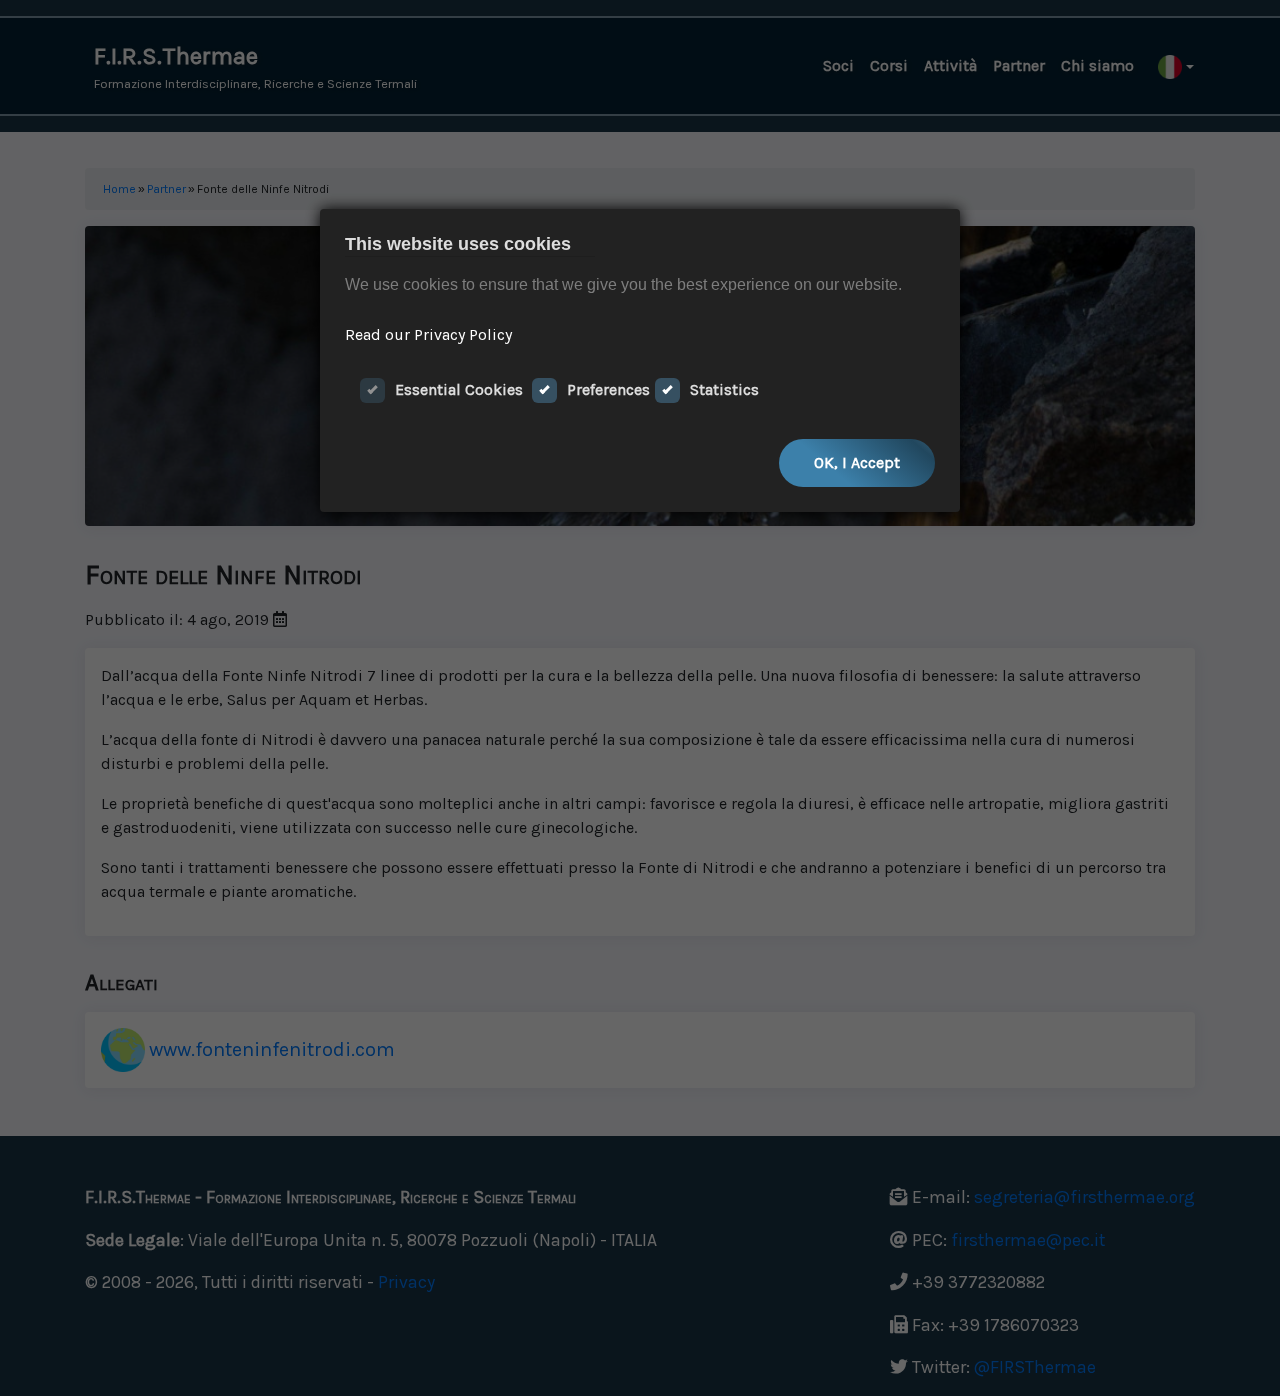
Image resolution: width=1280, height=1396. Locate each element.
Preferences (608, 389)
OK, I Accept (857, 462)
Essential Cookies (459, 389)
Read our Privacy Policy (428, 334)
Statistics (724, 389)
